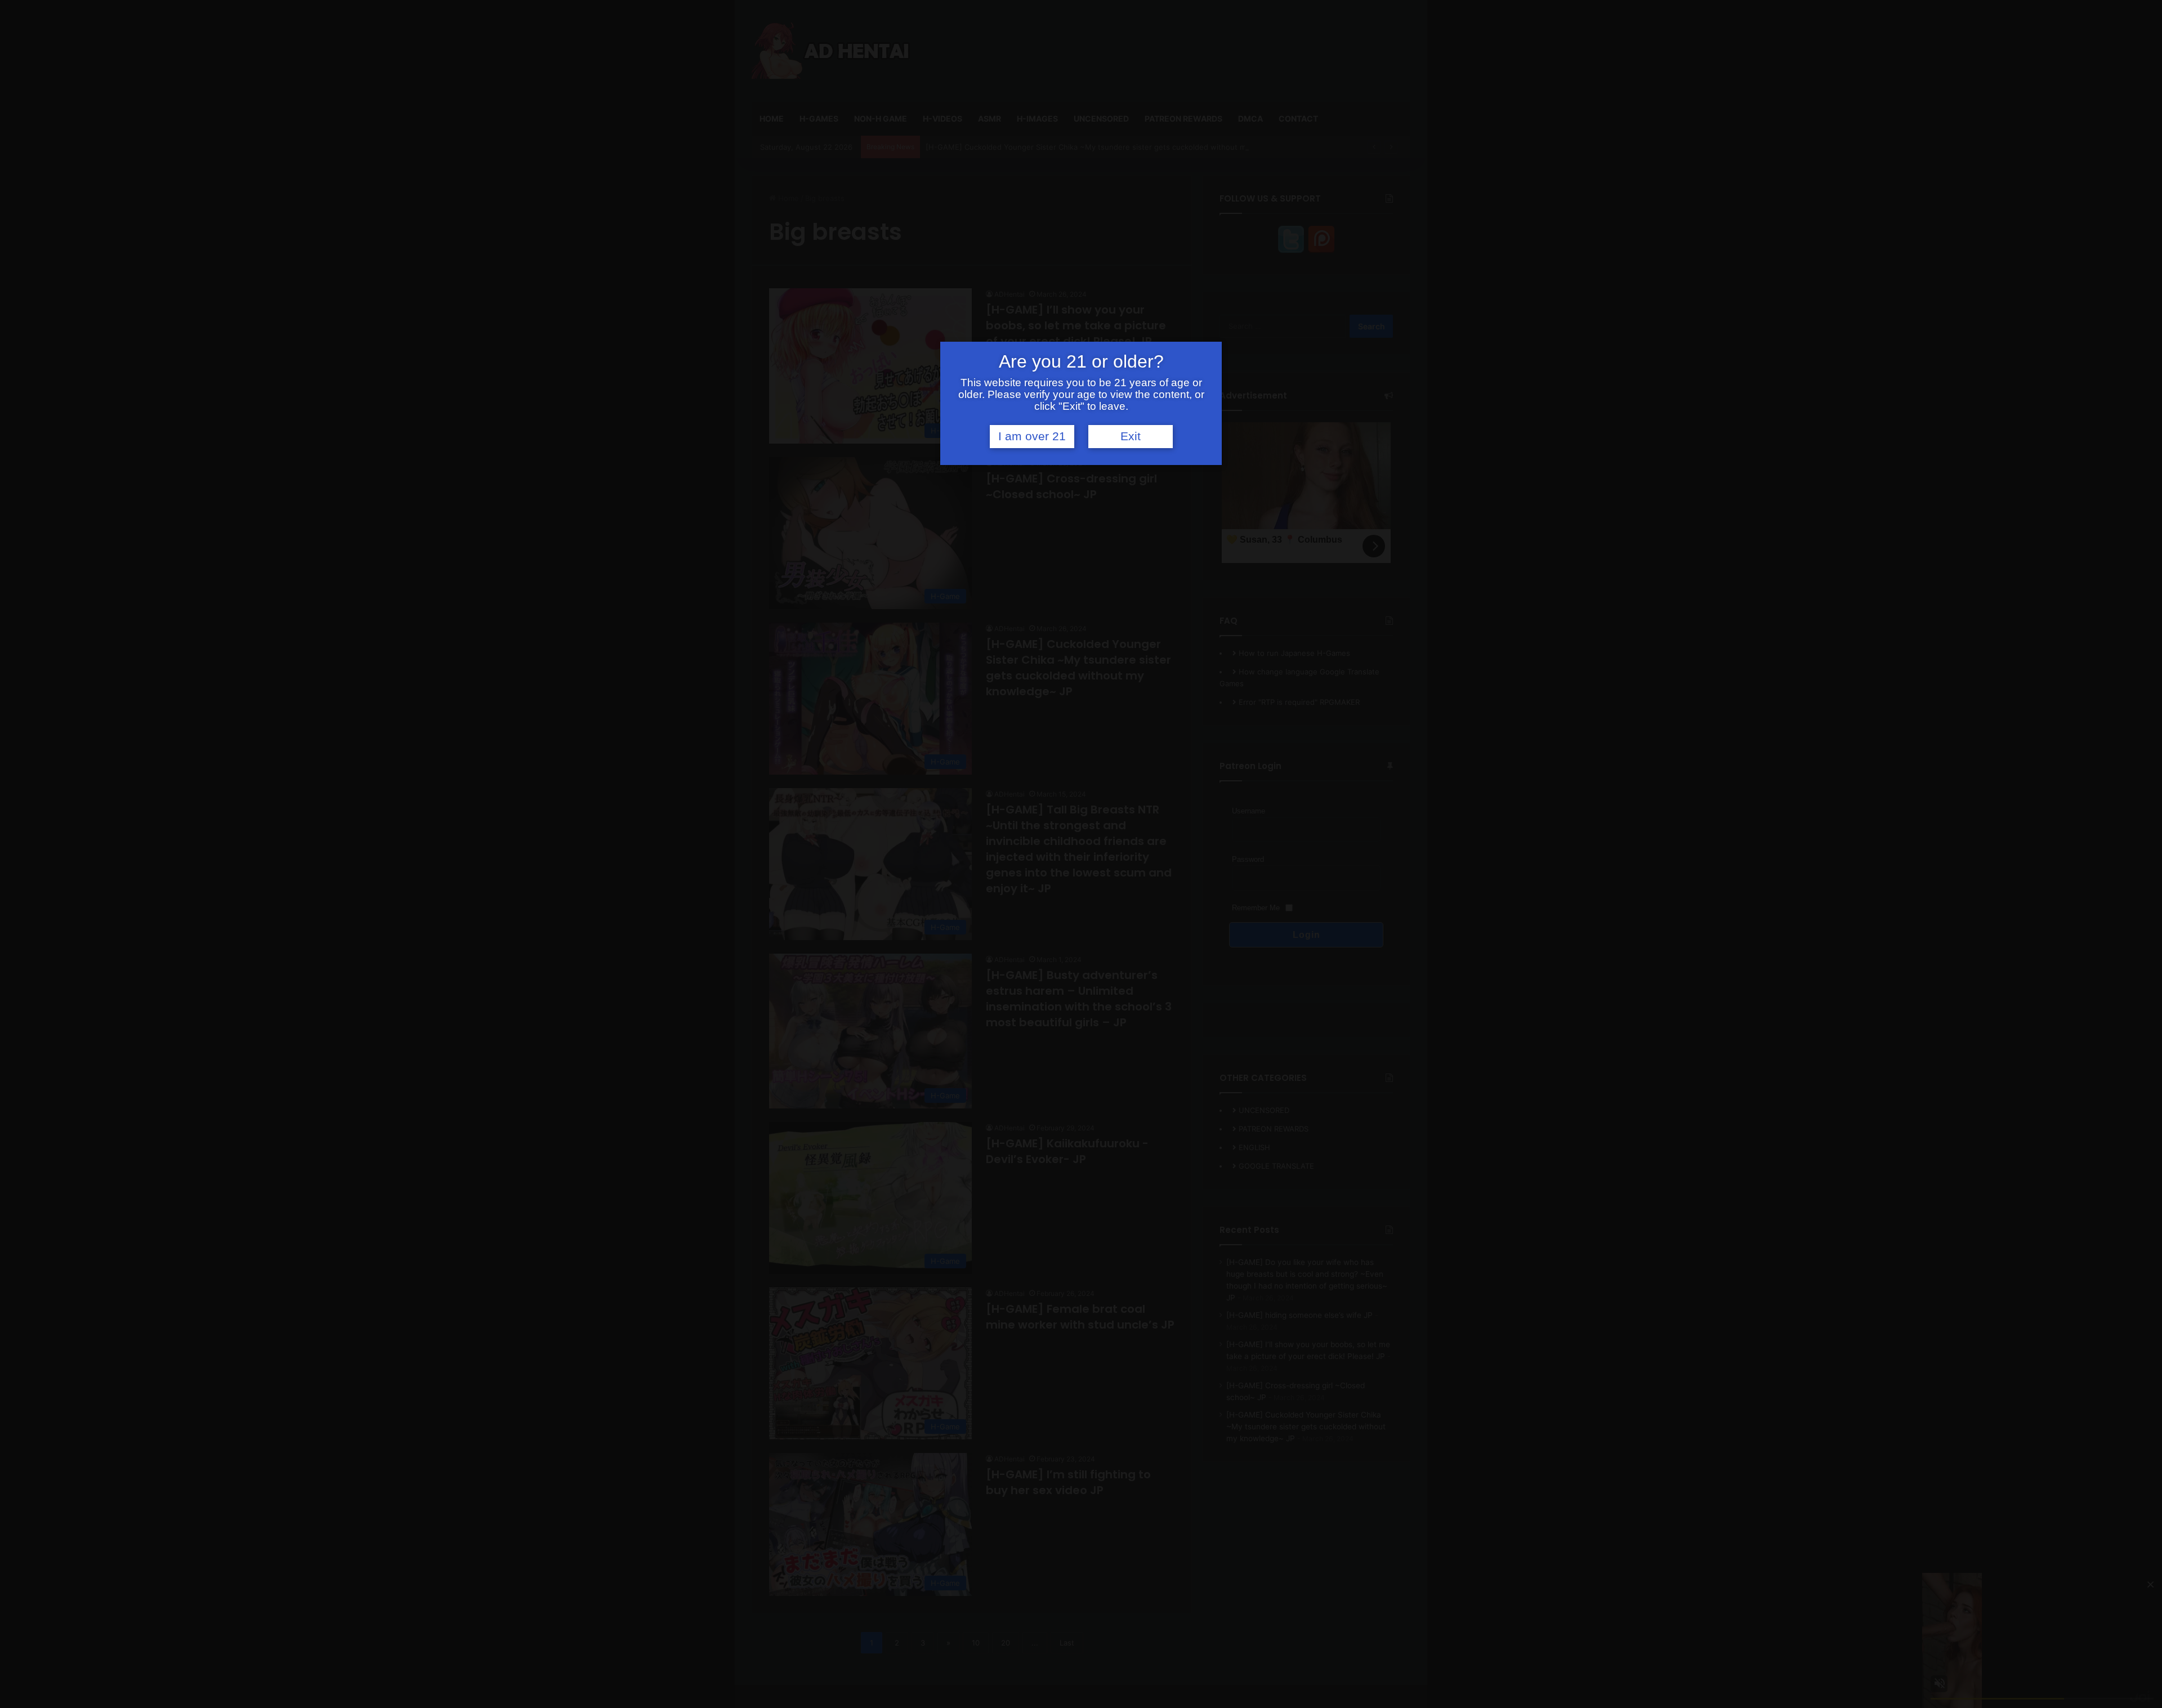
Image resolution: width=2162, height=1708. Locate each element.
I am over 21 (1032, 436)
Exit (1131, 436)
